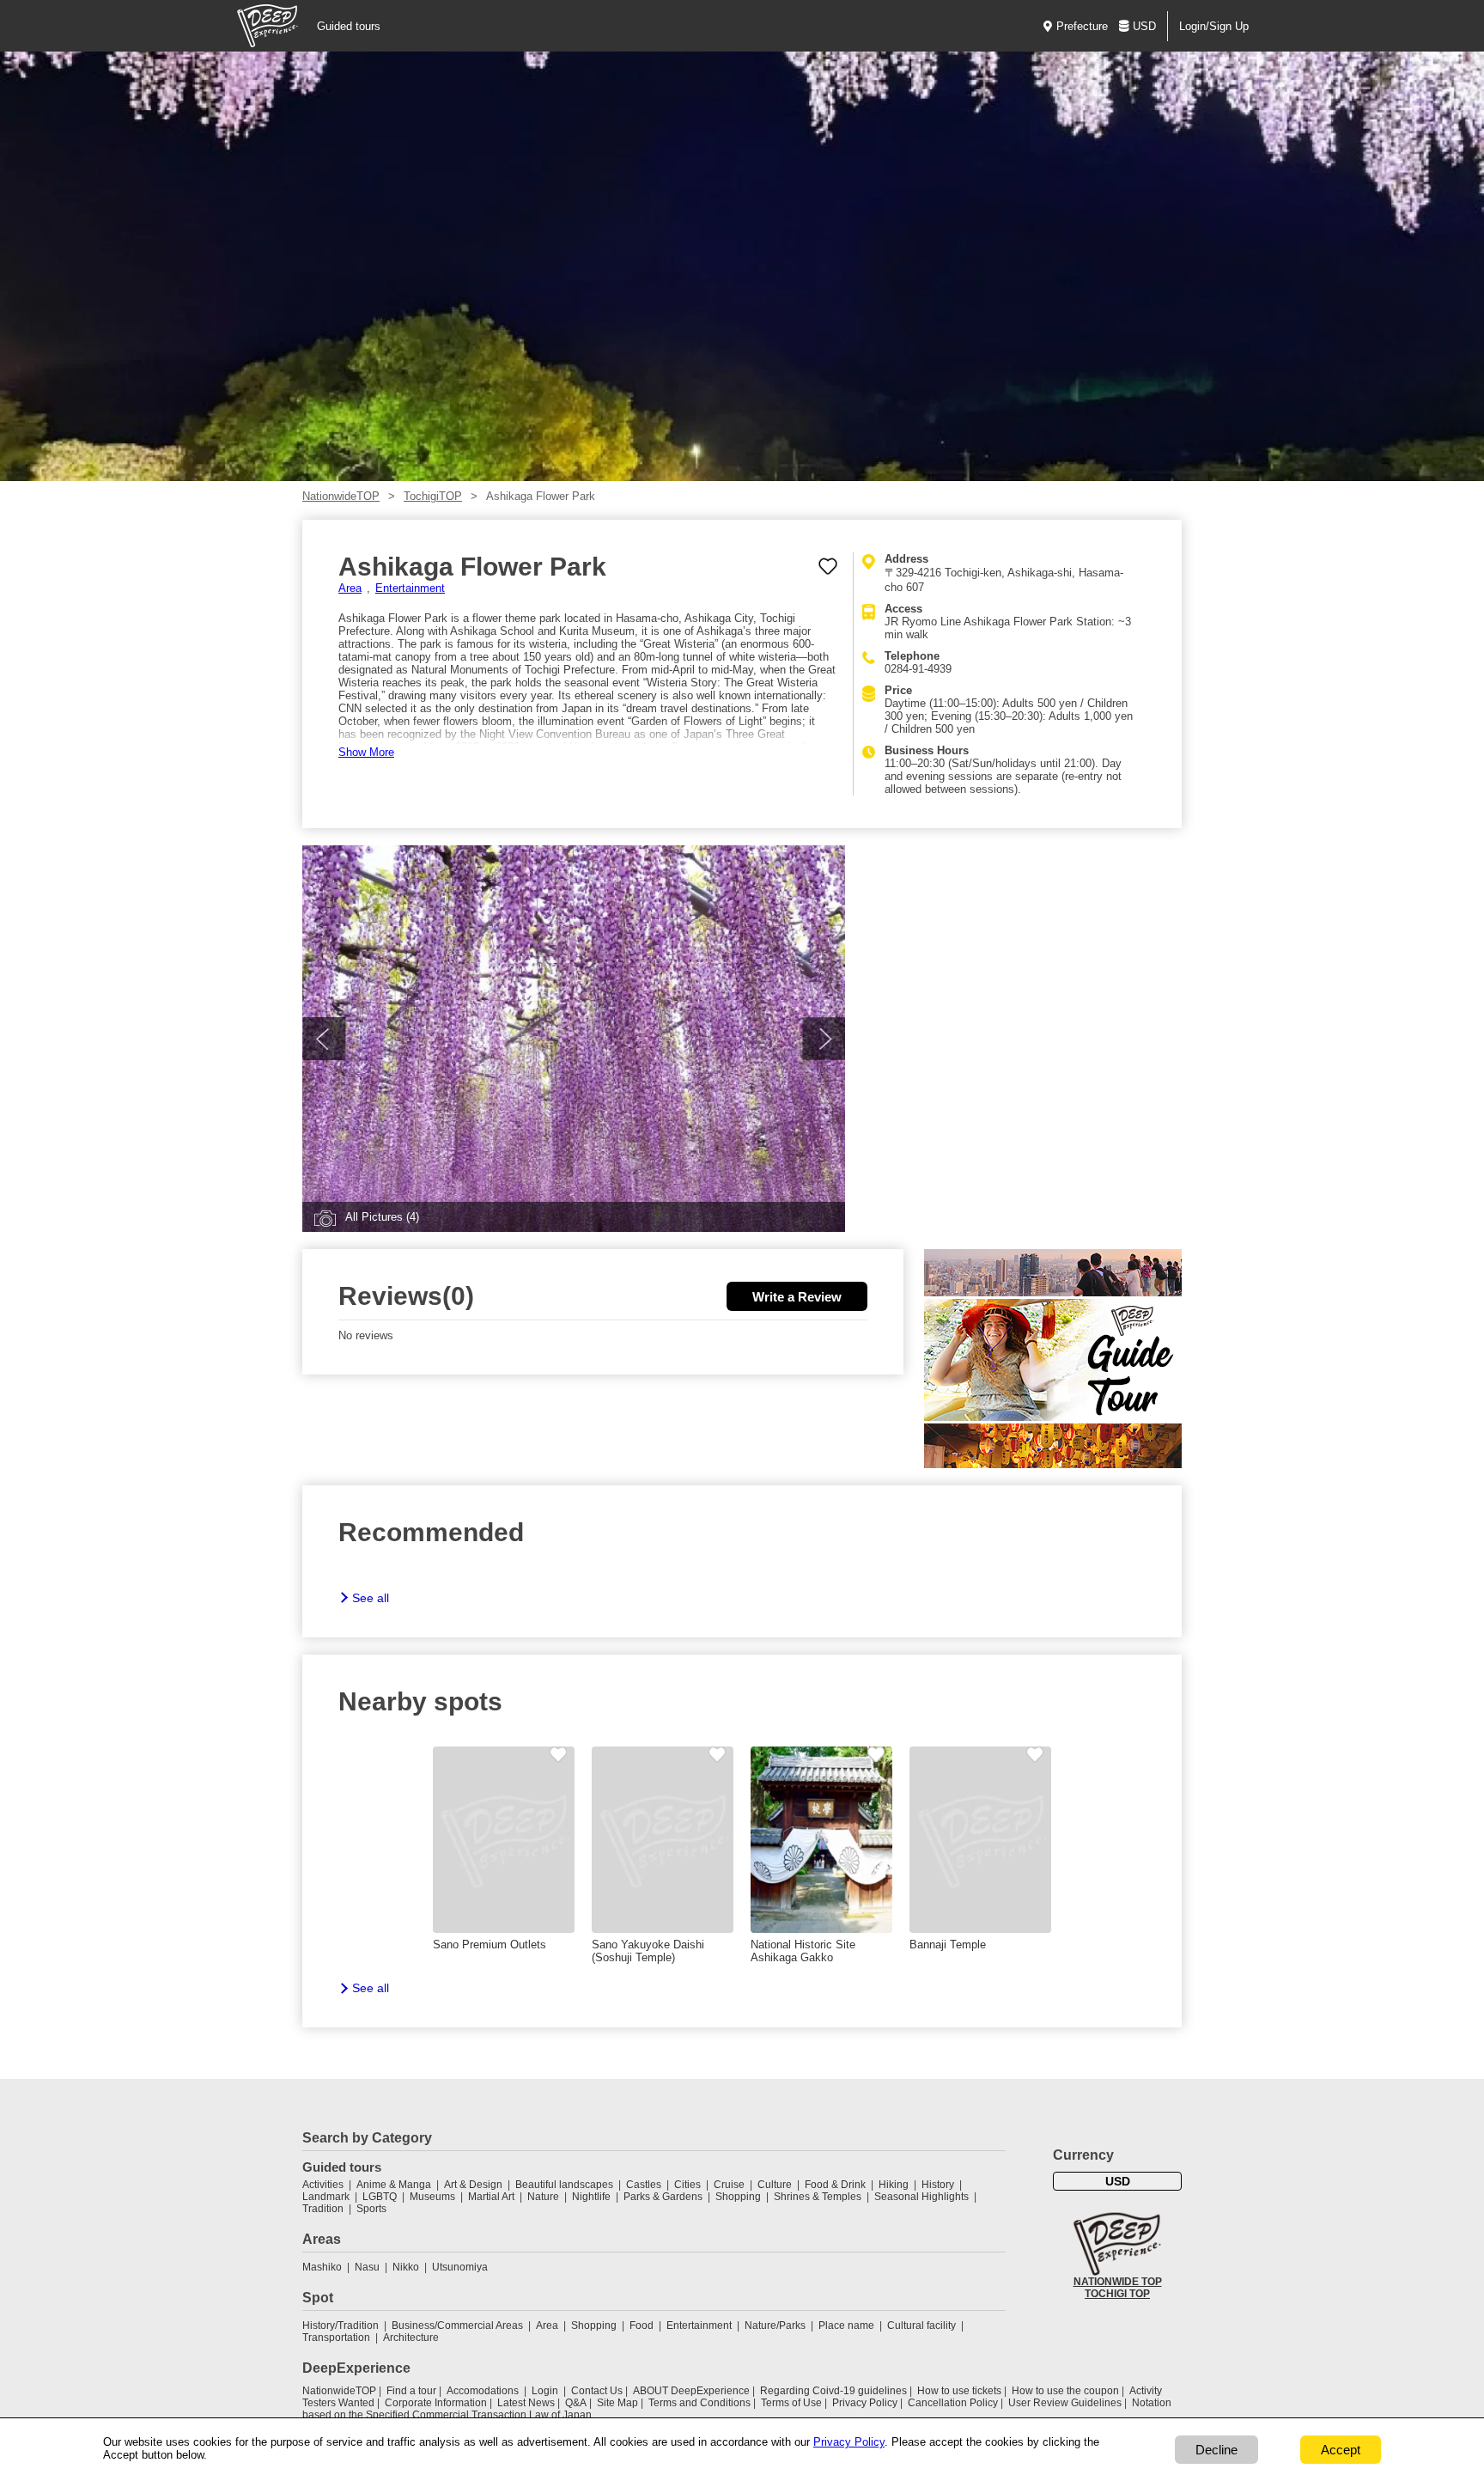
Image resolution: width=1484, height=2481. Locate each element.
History (938, 2185)
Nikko (406, 2267)
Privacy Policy (865, 2403)
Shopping (738, 2197)
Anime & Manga (394, 2185)
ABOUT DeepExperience (691, 2391)
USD (1144, 26)
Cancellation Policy (953, 2403)
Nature (543, 2197)
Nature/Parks (775, 2326)
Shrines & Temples (818, 2197)
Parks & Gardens (663, 2197)
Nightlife (591, 2197)
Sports (371, 2209)
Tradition (323, 2209)
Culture (775, 2185)
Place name (848, 2326)
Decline (1216, 2450)
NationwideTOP (341, 496)
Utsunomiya (460, 2267)
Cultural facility (921, 2326)
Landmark (326, 2197)
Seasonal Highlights (921, 2197)
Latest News (526, 2403)
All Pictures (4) (382, 1217)
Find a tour (411, 2391)
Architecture (411, 2338)
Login (545, 2391)
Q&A (576, 2403)
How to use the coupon (1065, 2391)
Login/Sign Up (1214, 26)
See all (371, 1598)
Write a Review (797, 1297)
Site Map (617, 2403)
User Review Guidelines (1065, 2403)
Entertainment (410, 588)
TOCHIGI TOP (1117, 2294)
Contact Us (597, 2391)
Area (350, 588)
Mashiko (322, 2267)
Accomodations (483, 2391)
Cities (687, 2185)
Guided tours (349, 26)
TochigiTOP (433, 496)
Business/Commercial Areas (457, 2326)
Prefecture (1082, 26)
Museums (432, 2197)
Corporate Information (436, 2403)
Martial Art (491, 2197)
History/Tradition (341, 2326)
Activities (323, 2185)
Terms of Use (791, 2403)
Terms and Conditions (699, 2403)
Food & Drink (835, 2185)
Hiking (894, 2185)
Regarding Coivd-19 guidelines (833, 2391)
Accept (1341, 2450)
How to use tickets (959, 2391)
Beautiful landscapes (564, 2185)
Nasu (367, 2267)
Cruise (729, 2185)
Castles (644, 2185)
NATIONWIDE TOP (1118, 2282)
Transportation (336, 2338)
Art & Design (473, 2185)
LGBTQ (380, 2197)
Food (642, 2326)
